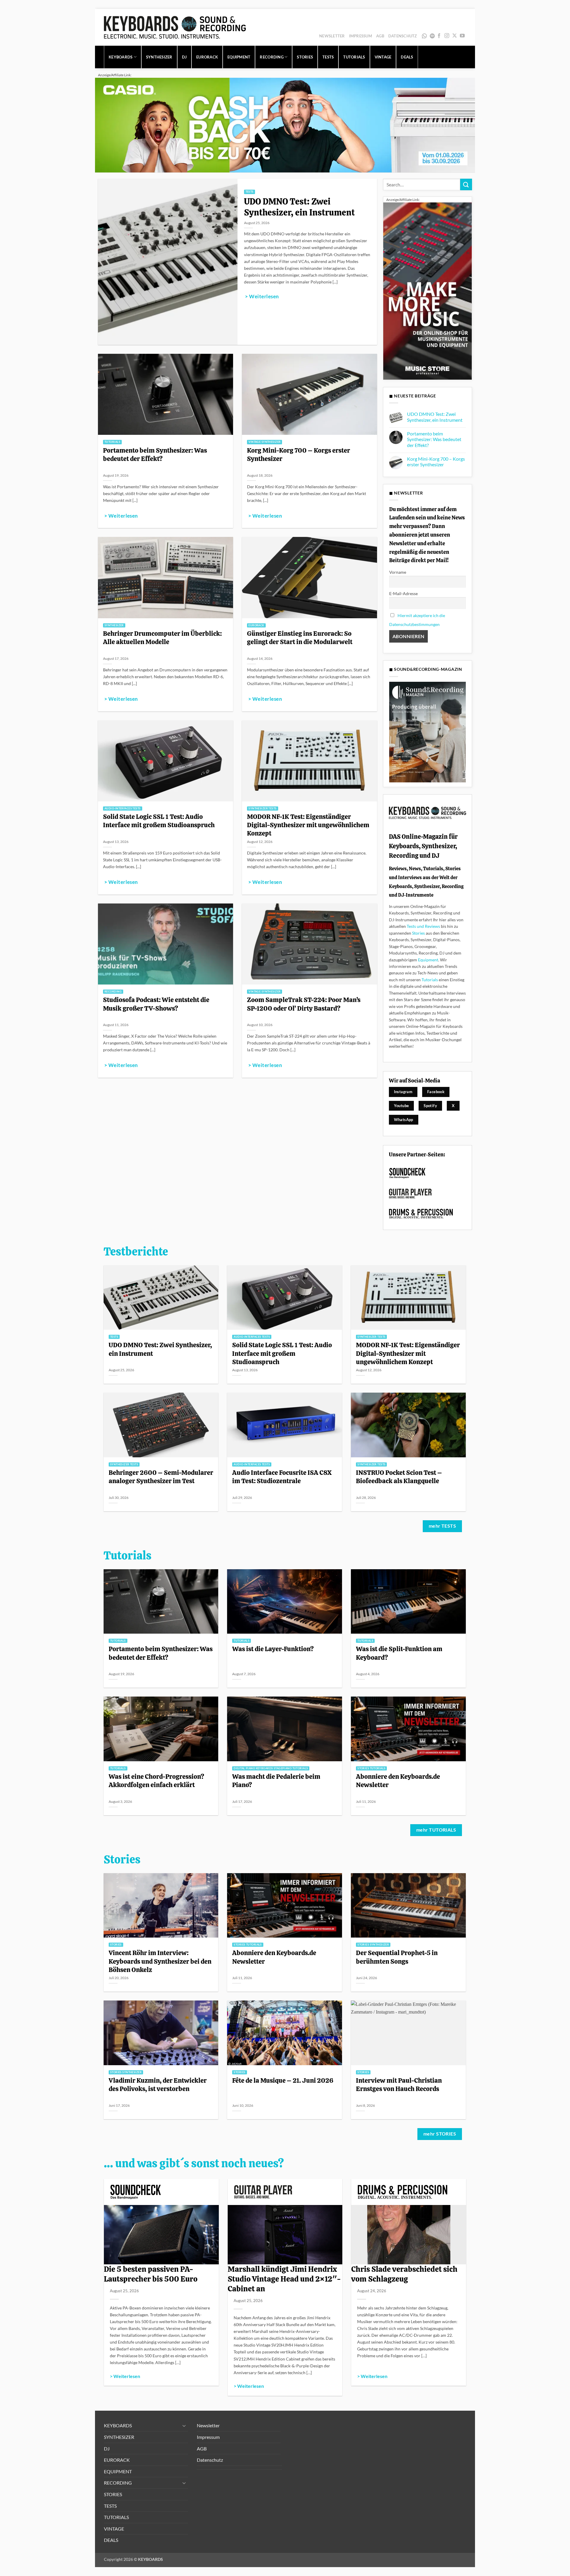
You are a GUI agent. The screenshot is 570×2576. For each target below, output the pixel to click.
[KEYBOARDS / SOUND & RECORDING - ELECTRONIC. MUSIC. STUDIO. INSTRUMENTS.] (175, 27)
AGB (380, 36)
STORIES (305, 57)
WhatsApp (425, 36)
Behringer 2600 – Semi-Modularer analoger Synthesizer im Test (161, 1477)
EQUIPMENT (239, 57)
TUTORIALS (354, 57)
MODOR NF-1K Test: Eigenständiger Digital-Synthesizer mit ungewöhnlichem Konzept (308, 825)
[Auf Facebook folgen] (439, 36)
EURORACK (207, 57)
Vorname (398, 572)
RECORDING (271, 57)
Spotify (433, 36)
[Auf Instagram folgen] (447, 36)
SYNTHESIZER (159, 57)
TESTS (328, 57)
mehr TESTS (442, 1526)
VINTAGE (383, 57)
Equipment (428, 960)
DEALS (407, 57)
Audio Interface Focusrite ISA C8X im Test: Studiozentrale (282, 1477)
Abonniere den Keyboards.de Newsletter (398, 1781)
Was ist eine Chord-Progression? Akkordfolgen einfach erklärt (156, 1781)
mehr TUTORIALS (436, 1830)
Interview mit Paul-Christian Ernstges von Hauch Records (399, 2084)
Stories (418, 933)
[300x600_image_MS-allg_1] (427, 290)
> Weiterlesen (262, 297)
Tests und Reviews (423, 926)
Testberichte (136, 1252)
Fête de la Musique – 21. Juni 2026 (283, 2080)
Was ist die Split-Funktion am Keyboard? (399, 1653)
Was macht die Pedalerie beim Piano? (276, 1781)
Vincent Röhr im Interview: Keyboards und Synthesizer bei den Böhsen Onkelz (160, 1961)
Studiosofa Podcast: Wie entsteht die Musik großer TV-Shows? (156, 1004)
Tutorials (430, 980)
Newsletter (332, 36)
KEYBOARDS (121, 57)
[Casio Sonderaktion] (285, 125)
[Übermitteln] (466, 184)
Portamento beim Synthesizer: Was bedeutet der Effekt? (155, 454)
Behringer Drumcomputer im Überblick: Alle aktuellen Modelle (162, 638)
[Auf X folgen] (455, 36)
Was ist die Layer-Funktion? (273, 1649)
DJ (185, 57)
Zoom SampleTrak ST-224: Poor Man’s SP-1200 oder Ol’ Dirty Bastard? (304, 1004)
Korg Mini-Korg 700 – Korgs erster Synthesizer (299, 454)
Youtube (402, 1106)
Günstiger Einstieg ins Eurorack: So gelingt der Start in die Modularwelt (300, 638)
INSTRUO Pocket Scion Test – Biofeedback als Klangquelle (399, 1477)
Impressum (361, 36)
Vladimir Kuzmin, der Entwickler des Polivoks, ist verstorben (158, 2084)
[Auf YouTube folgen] (462, 36)
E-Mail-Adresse (403, 593)
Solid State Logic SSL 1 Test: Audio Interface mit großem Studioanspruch (159, 821)
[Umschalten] (184, 2426)
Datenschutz (403, 36)
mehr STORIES (440, 2134)
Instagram (403, 1092)
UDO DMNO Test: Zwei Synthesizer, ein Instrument (299, 207)
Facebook (436, 1092)
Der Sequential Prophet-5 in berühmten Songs (397, 1957)
